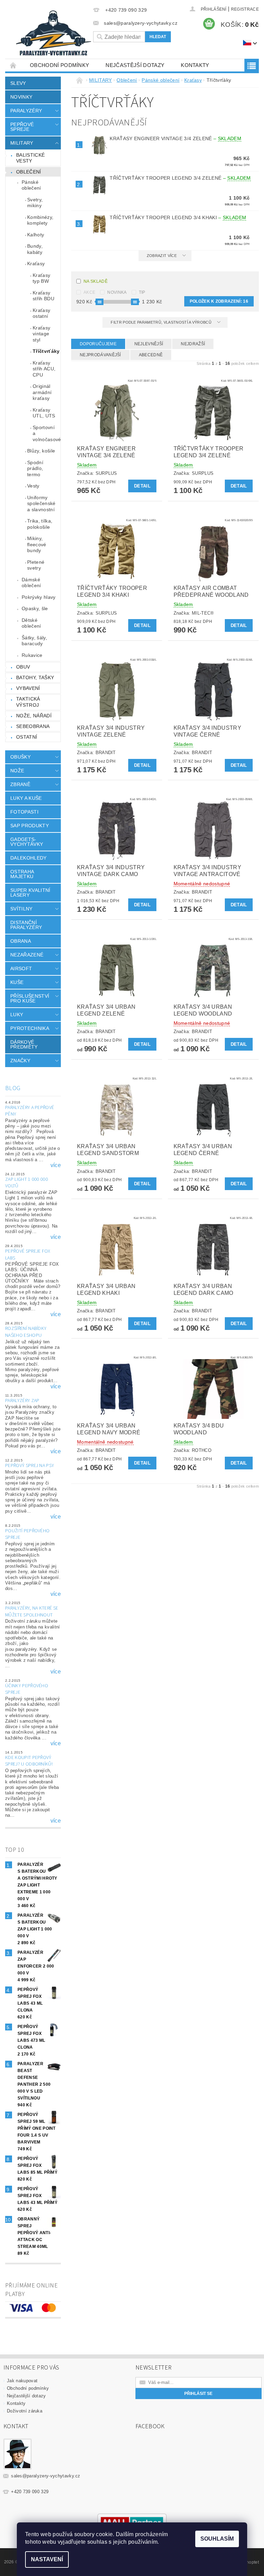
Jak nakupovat (22, 2381)
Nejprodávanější (100, 355)
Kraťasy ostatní (41, 313)
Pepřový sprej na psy (30, 1466)
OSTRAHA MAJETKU (22, 874)
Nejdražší (193, 344)
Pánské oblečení (31, 185)
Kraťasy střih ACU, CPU (44, 369)
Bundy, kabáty (35, 249)
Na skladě (96, 281)
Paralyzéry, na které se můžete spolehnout (32, 1612)
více (56, 1165)
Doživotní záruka (25, 2411)
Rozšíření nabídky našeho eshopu (26, 1332)
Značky (20, 1061)
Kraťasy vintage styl (41, 334)
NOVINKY (21, 97)
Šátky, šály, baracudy (34, 641)
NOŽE (17, 771)
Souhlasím (217, 2539)
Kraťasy (36, 264)
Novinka (117, 292)
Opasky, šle (35, 608)
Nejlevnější (149, 344)
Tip (142, 292)
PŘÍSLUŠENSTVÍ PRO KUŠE (30, 998)
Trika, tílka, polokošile (40, 524)
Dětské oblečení (31, 623)
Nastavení (47, 2559)
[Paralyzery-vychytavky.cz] (53, 34)
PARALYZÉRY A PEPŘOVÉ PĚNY (30, 1111)
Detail (142, 486)
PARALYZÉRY (26, 111)
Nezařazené (27, 955)
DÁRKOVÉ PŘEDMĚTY (24, 1044)
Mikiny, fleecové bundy (37, 544)
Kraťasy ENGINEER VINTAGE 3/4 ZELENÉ (175, 138)
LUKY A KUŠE (26, 798)
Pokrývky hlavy (38, 597)
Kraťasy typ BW (41, 278)
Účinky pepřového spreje (27, 1689)
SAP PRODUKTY (30, 826)
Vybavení (28, 688)
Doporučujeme (98, 344)
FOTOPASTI (24, 812)
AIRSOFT (21, 968)
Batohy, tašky (35, 677)
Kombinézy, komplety (40, 220)
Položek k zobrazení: (219, 301)
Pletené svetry (36, 565)
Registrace (245, 9)
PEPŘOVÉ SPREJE (22, 127)
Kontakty (195, 65)
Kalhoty (36, 235)
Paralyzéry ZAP (22, 1401)
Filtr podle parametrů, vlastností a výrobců (162, 322)
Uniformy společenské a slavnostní (41, 503)
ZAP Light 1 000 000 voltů (26, 1183)
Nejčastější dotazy (135, 65)
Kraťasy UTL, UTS (44, 413)
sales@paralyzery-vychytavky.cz (46, 2476)
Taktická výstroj (28, 702)
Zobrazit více (162, 256)
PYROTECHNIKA (30, 1028)
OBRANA (21, 941)
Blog (13, 1088)
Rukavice (32, 655)
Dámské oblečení (31, 583)
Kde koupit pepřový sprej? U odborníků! (29, 1761)
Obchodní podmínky (59, 65)
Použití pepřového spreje (27, 1534)
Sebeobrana (33, 726)
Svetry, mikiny (35, 203)
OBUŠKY (20, 757)
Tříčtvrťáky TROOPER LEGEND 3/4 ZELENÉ (180, 178)
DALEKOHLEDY (29, 858)
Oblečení (29, 172)
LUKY (17, 1015)
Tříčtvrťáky (46, 351)
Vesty (33, 486)
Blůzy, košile (41, 451)
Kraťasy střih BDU (43, 296)
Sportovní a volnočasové (47, 433)
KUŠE (17, 982)
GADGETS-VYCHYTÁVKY (27, 842)
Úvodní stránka (13, 65)
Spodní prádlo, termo (35, 468)
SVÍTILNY (21, 909)
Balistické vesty (30, 158)
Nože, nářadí (34, 716)
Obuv (23, 667)
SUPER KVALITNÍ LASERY (30, 893)
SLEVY (18, 83)
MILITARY (22, 143)
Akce (89, 292)
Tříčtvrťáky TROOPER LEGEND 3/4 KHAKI (178, 217)
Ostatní (27, 737)
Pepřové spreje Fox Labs (28, 1255)
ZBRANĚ (20, 784)
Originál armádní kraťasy (42, 392)
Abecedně (151, 355)
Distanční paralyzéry (26, 925)
